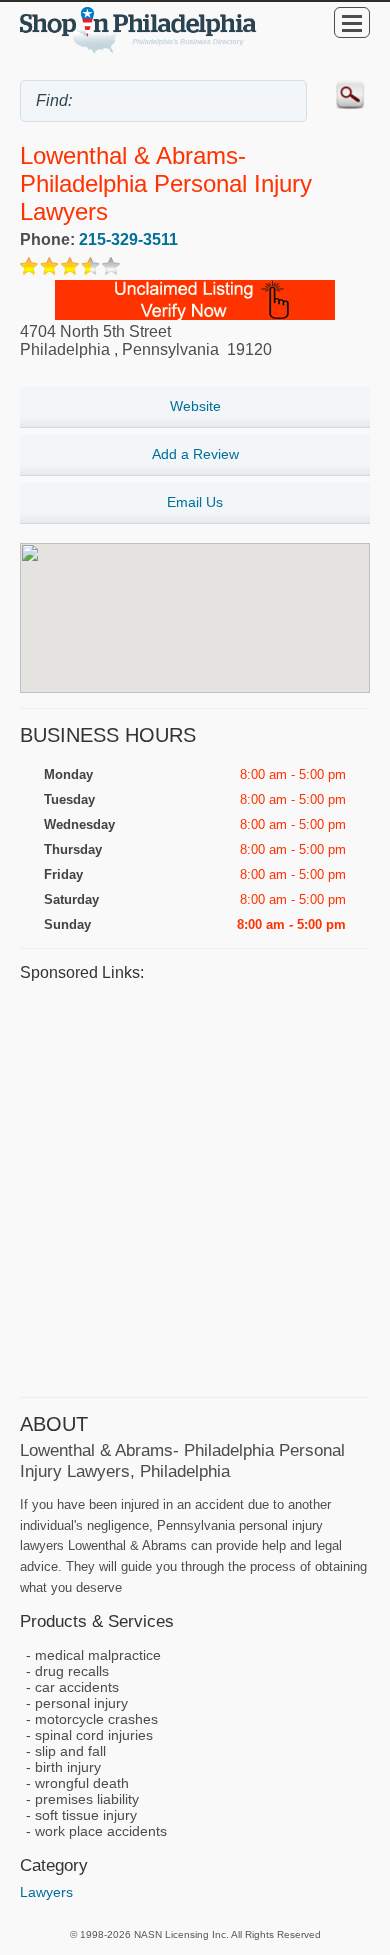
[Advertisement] (195, 1187)
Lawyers (46, 1892)
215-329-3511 (128, 239)
